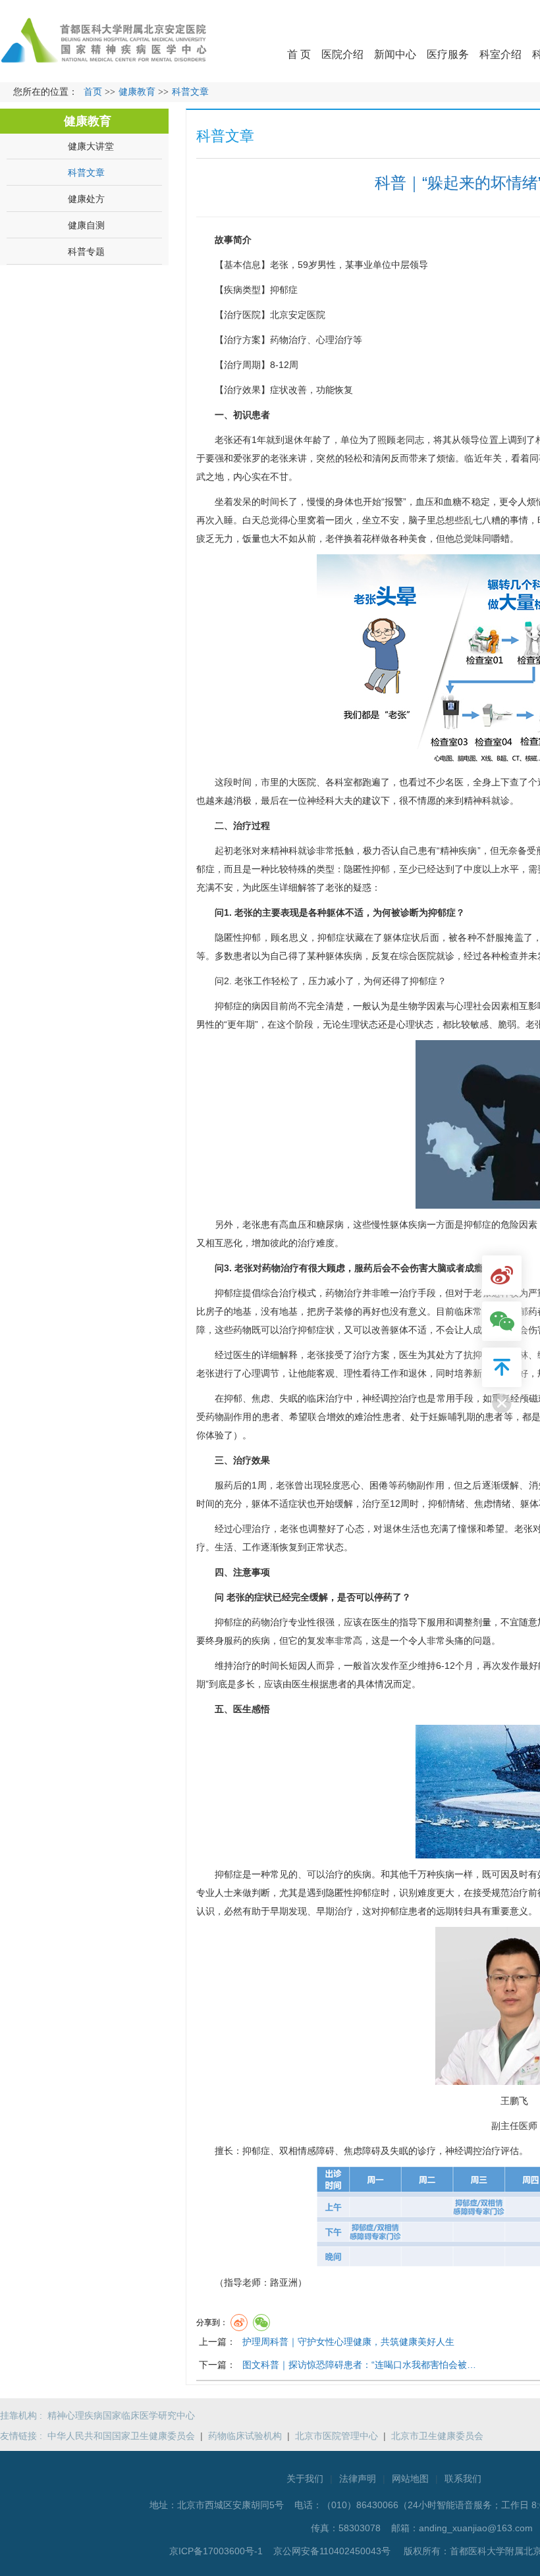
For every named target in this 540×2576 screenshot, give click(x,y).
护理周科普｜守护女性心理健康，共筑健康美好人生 (348, 2342)
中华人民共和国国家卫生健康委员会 (121, 2436)
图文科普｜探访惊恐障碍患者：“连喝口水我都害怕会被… (359, 2365)
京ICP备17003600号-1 (217, 2551)
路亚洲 (284, 2282)
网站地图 (410, 2479)
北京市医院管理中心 (337, 2436)
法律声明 (358, 2479)
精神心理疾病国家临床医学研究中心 (121, 2415)
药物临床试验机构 (245, 2436)
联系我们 (463, 2479)
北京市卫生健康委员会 (437, 2436)
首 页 (299, 54)
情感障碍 (316, 2151)
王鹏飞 (514, 2101)
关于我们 (305, 2479)
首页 (93, 92)
